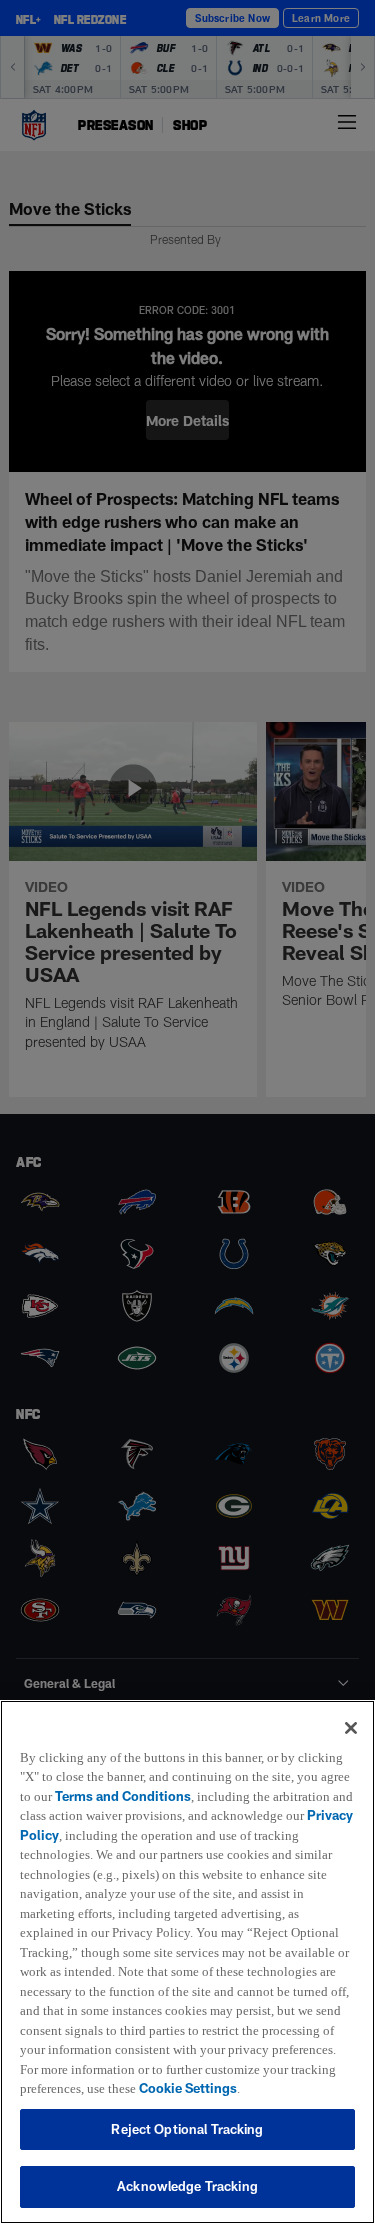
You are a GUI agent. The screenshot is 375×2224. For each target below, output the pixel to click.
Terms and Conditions (158, 1776)
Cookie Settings (200, 2088)
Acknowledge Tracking (187, 2186)
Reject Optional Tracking (187, 2129)
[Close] (351, 1708)
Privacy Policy (163, 1815)
